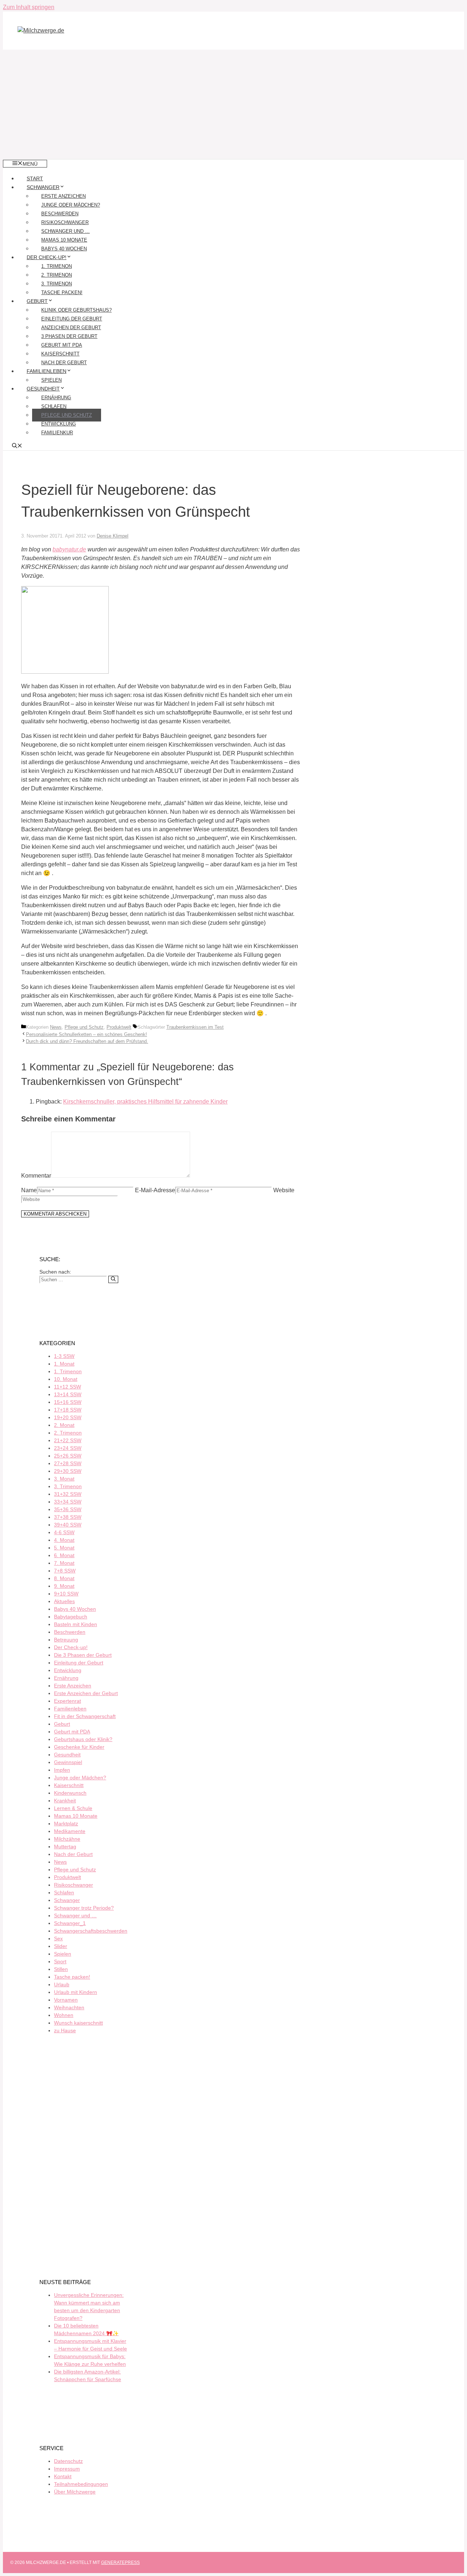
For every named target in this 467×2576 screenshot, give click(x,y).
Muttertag (65, 1847)
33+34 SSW (68, 1502)
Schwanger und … (65, 231)
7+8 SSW (65, 1571)
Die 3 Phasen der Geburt (83, 1655)
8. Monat (64, 1578)
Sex (58, 1938)
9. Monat (64, 1586)
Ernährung (56, 398)
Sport (60, 1961)
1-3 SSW (64, 1356)
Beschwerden (60, 214)
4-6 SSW (64, 1532)
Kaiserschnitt (60, 354)
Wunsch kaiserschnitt (78, 2023)
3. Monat (64, 1479)
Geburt (37, 301)
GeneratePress (120, 2562)
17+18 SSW (68, 1410)
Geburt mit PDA (62, 345)
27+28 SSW (68, 1463)
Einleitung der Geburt (72, 319)
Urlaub (62, 1984)
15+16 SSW (68, 1402)
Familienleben (47, 371)
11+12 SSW (67, 1387)
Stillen (61, 1969)
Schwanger (43, 187)
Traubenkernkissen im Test (195, 1027)
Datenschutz (68, 2461)
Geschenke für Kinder (79, 1747)
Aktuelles (64, 1601)
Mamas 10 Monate (64, 240)
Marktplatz (66, 1824)
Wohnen (64, 2015)
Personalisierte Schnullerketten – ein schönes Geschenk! (86, 1034)
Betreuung (66, 1640)
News (56, 1027)
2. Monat (64, 1425)
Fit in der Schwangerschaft (85, 1716)
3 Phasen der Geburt (69, 336)
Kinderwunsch (70, 1793)
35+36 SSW (68, 1509)
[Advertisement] (233, 104)
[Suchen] (113, 1279)
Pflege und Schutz (67, 415)
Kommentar (36, 1176)
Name (29, 1190)
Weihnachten (69, 2007)
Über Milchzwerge (75, 2492)
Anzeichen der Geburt (71, 328)
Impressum (67, 2469)
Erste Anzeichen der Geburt (86, 1693)
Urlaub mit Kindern (76, 1992)
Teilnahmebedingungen (81, 2484)
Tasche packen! (62, 292)
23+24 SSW (68, 1448)
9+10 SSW (66, 1594)
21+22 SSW (68, 1440)
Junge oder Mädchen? (71, 205)
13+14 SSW (68, 1394)
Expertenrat (67, 1701)
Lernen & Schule (73, 1808)
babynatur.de (69, 549)
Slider (61, 1946)
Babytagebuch (71, 1617)
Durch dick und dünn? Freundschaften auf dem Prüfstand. (87, 1041)
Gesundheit (43, 389)
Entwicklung (59, 424)
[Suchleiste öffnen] (17, 446)
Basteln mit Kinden (76, 1624)
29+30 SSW (68, 1471)
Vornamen (66, 2000)
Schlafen (54, 406)
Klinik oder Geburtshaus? (76, 310)
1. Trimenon (57, 266)
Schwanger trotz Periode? (84, 1908)
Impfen (62, 1770)
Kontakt (63, 2476)
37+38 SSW (68, 1517)
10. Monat (66, 1379)
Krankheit (65, 1801)
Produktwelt (119, 1027)
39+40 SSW (68, 1525)
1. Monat (64, 1364)
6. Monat (64, 1555)
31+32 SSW (68, 1494)
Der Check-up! (47, 257)
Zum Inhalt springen (29, 7)
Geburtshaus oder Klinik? (83, 1739)
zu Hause (65, 2030)
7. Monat (64, 1563)
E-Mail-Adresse (155, 1190)
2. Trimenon (57, 275)
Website (284, 1190)
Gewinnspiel (68, 1762)
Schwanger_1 (70, 1923)
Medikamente (70, 1831)
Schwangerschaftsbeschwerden (91, 1931)
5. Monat (64, 1548)
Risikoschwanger (65, 222)
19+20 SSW (68, 1417)
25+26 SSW (68, 1456)
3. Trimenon (57, 284)
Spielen (51, 380)
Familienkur (57, 433)
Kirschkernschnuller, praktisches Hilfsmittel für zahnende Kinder (145, 1102)
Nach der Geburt (64, 363)
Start (35, 178)
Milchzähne (67, 1839)
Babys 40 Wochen (64, 249)
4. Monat (64, 1540)
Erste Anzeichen (63, 196)
